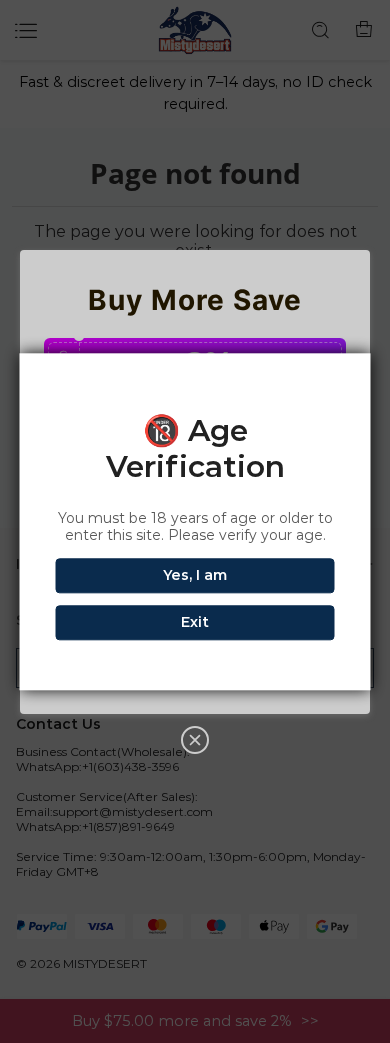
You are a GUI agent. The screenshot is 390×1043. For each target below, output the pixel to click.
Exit (195, 622)
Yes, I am (195, 575)
